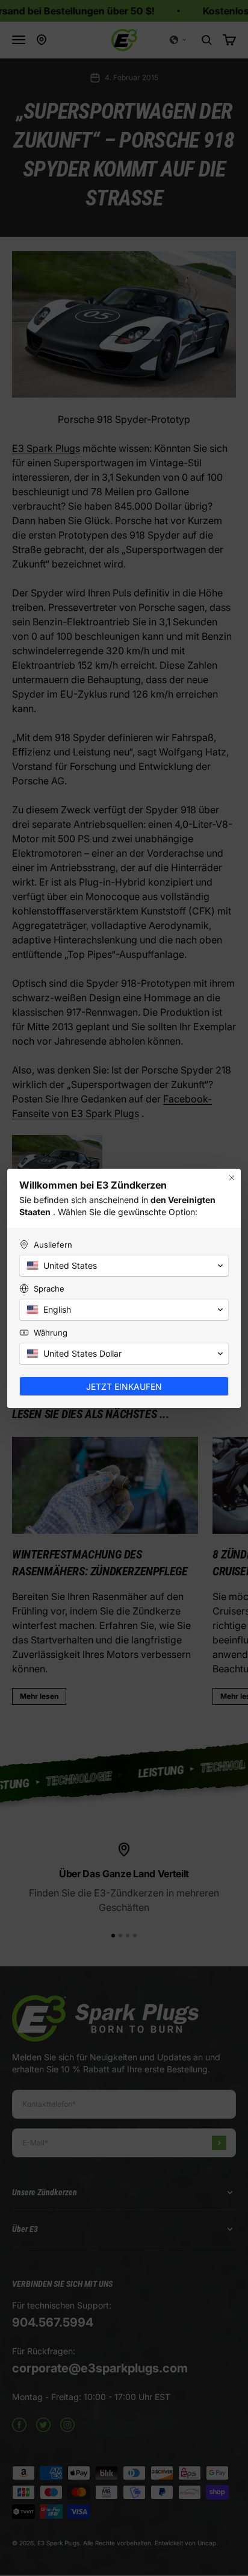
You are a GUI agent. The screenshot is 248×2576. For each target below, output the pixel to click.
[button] (124, 1266)
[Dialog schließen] (232, 1178)
